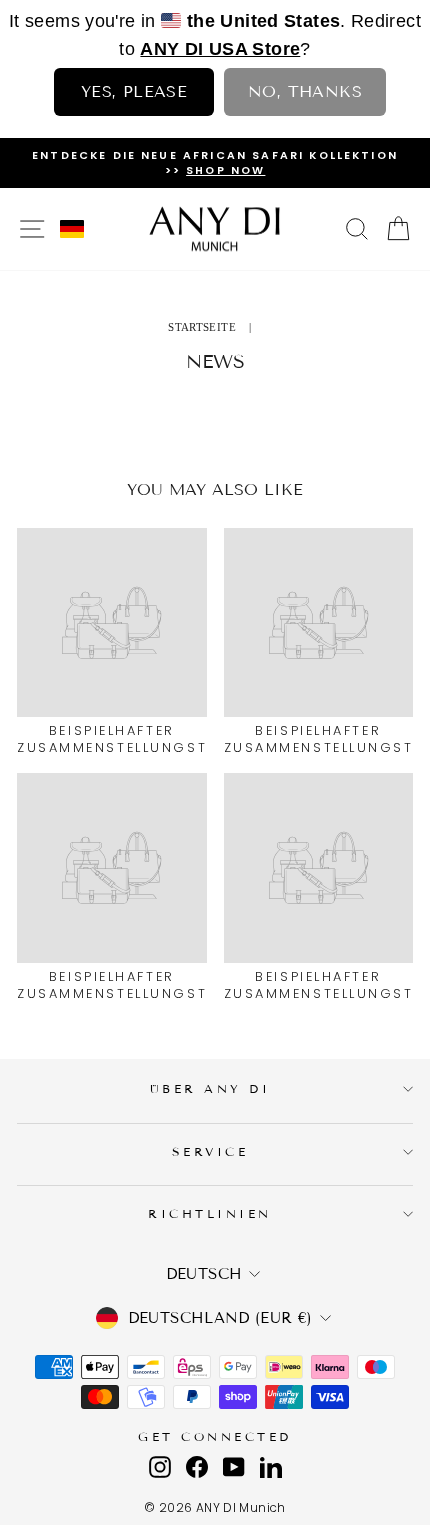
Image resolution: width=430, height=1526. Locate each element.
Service (210, 1151)
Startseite (202, 327)
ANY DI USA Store (220, 49)
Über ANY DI (210, 1088)
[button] (72, 229)
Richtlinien (210, 1213)
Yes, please (134, 91)
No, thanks (305, 91)
